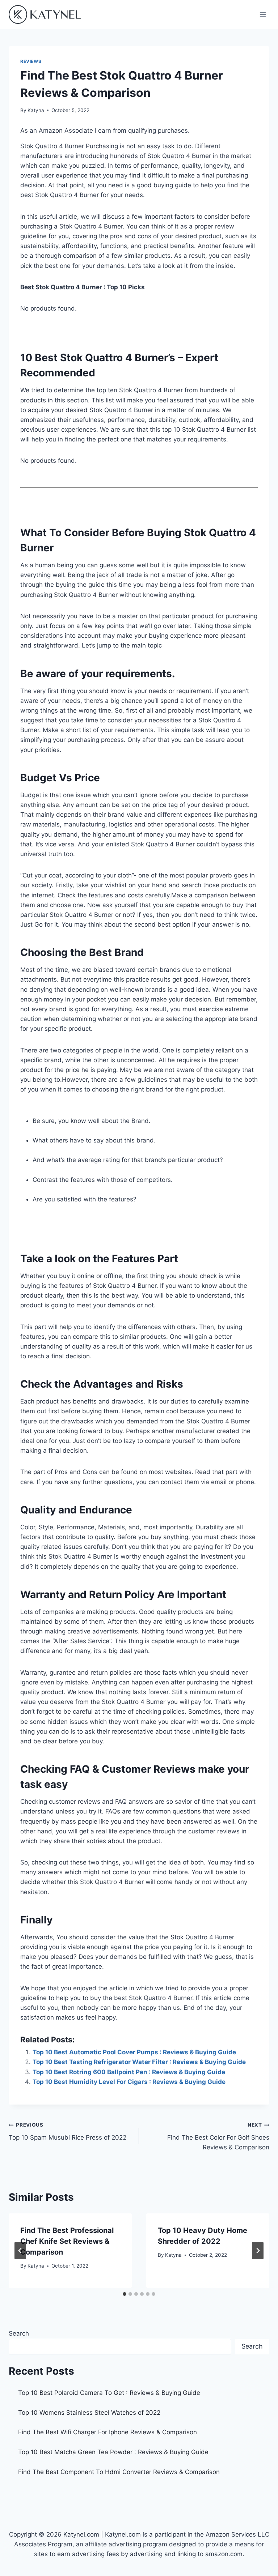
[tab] (125, 2294)
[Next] (258, 2251)
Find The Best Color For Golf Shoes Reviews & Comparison (218, 2136)
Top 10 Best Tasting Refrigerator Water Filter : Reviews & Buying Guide (139, 2062)
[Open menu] (263, 14)
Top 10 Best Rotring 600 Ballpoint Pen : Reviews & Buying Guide (129, 2072)
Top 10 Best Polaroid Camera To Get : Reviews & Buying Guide (109, 2393)
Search (19, 2333)
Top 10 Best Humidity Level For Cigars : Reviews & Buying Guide (129, 2082)
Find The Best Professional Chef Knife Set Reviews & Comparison (67, 2241)
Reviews (31, 61)
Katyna (36, 110)
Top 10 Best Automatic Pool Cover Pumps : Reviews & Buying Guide (134, 2052)
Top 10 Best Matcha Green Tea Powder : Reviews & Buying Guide (113, 2452)
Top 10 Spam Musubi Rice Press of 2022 (68, 2131)
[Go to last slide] (20, 2251)
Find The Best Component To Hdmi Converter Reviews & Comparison (119, 2472)
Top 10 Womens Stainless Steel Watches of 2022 (89, 2413)
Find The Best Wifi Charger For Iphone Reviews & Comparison (108, 2432)
